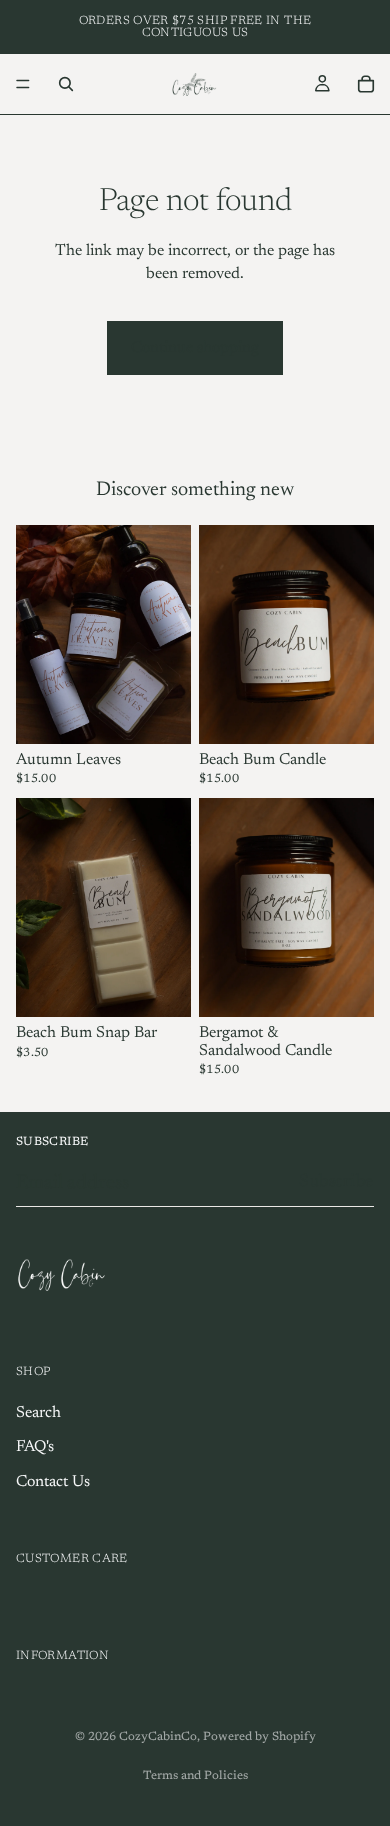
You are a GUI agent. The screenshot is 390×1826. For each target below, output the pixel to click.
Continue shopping (195, 348)
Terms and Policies (195, 1776)
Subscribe (336, 1182)
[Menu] (23, 84)
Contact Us (53, 1482)
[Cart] (366, 84)
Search (38, 1413)
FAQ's (35, 1447)
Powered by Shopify (259, 1737)
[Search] (66, 84)
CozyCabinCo (158, 1737)
